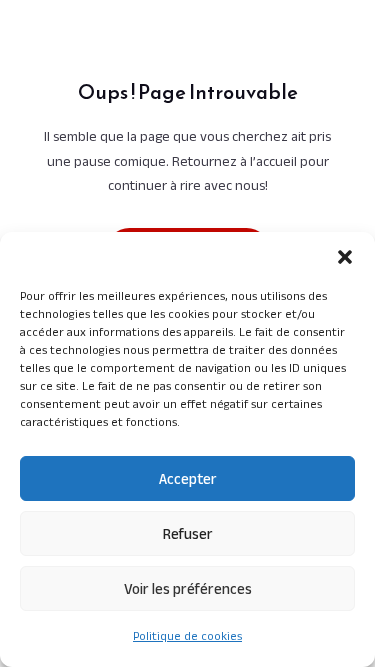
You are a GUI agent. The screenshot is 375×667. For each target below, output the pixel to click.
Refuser (188, 533)
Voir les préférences (188, 588)
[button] (345, 257)
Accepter (188, 478)
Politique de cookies (187, 635)
